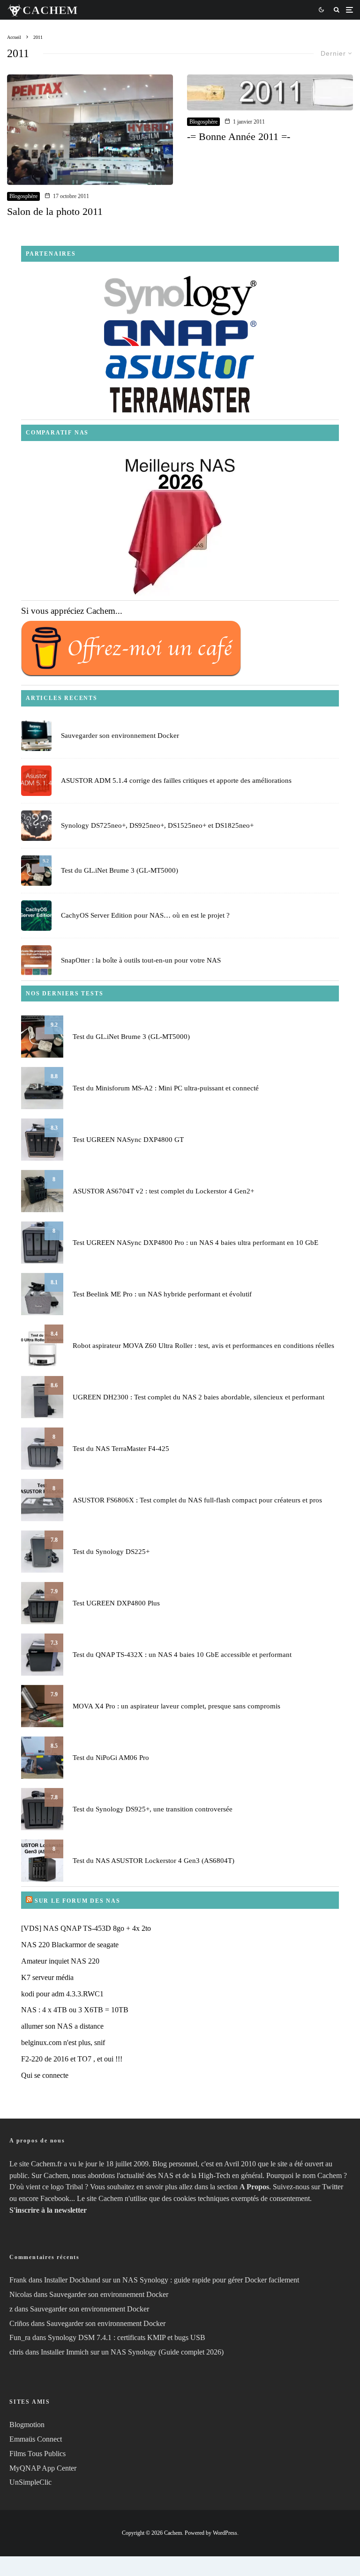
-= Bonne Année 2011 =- (239, 136)
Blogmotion (27, 2425)
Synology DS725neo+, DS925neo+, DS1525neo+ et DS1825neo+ (157, 825)
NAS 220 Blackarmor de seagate (70, 1945)
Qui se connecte (45, 2075)
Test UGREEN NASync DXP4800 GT (128, 1140)
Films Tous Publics (37, 2454)
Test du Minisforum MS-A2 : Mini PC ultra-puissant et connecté (166, 1088)
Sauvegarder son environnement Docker (120, 736)
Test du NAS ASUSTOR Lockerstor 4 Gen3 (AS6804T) (154, 1861)
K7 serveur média (47, 1977)
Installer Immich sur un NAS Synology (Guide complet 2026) (132, 2352)
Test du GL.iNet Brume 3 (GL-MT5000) (120, 870)
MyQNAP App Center (43, 2468)
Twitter (333, 2187)
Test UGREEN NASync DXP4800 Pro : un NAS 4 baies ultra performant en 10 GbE (195, 1243)
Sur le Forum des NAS (78, 1901)
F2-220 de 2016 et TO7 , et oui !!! (72, 2059)
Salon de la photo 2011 (55, 211)
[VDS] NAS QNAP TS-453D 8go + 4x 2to (86, 1928)
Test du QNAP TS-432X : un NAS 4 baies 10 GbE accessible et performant (182, 1655)
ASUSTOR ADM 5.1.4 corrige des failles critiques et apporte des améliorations (176, 780)
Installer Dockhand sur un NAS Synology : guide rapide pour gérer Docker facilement (172, 2280)
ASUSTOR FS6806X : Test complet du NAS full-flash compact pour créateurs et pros (197, 1500)
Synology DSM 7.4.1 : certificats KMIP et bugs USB (127, 2337)
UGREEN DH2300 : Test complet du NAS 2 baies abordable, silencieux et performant (199, 1397)
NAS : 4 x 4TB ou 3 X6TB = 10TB (75, 2010)
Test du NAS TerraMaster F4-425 (121, 1449)
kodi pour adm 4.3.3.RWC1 (62, 1994)
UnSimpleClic (30, 2482)
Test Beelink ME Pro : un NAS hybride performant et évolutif (162, 1294)
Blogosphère (23, 196)
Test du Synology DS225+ (111, 1552)
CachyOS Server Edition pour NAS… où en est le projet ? (145, 915)
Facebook (55, 2198)
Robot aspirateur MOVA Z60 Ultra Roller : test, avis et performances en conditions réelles (203, 1346)
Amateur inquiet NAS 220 (60, 1961)
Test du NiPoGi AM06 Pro (111, 1758)
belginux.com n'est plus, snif (63, 2042)
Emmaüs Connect (36, 2439)
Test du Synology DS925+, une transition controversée (153, 1809)
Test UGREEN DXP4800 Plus (116, 1603)
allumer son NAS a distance (62, 2026)
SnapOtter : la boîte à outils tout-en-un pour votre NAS (141, 960)
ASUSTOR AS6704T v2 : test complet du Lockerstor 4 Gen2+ (163, 1191)
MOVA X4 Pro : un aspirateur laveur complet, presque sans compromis (176, 1706)
